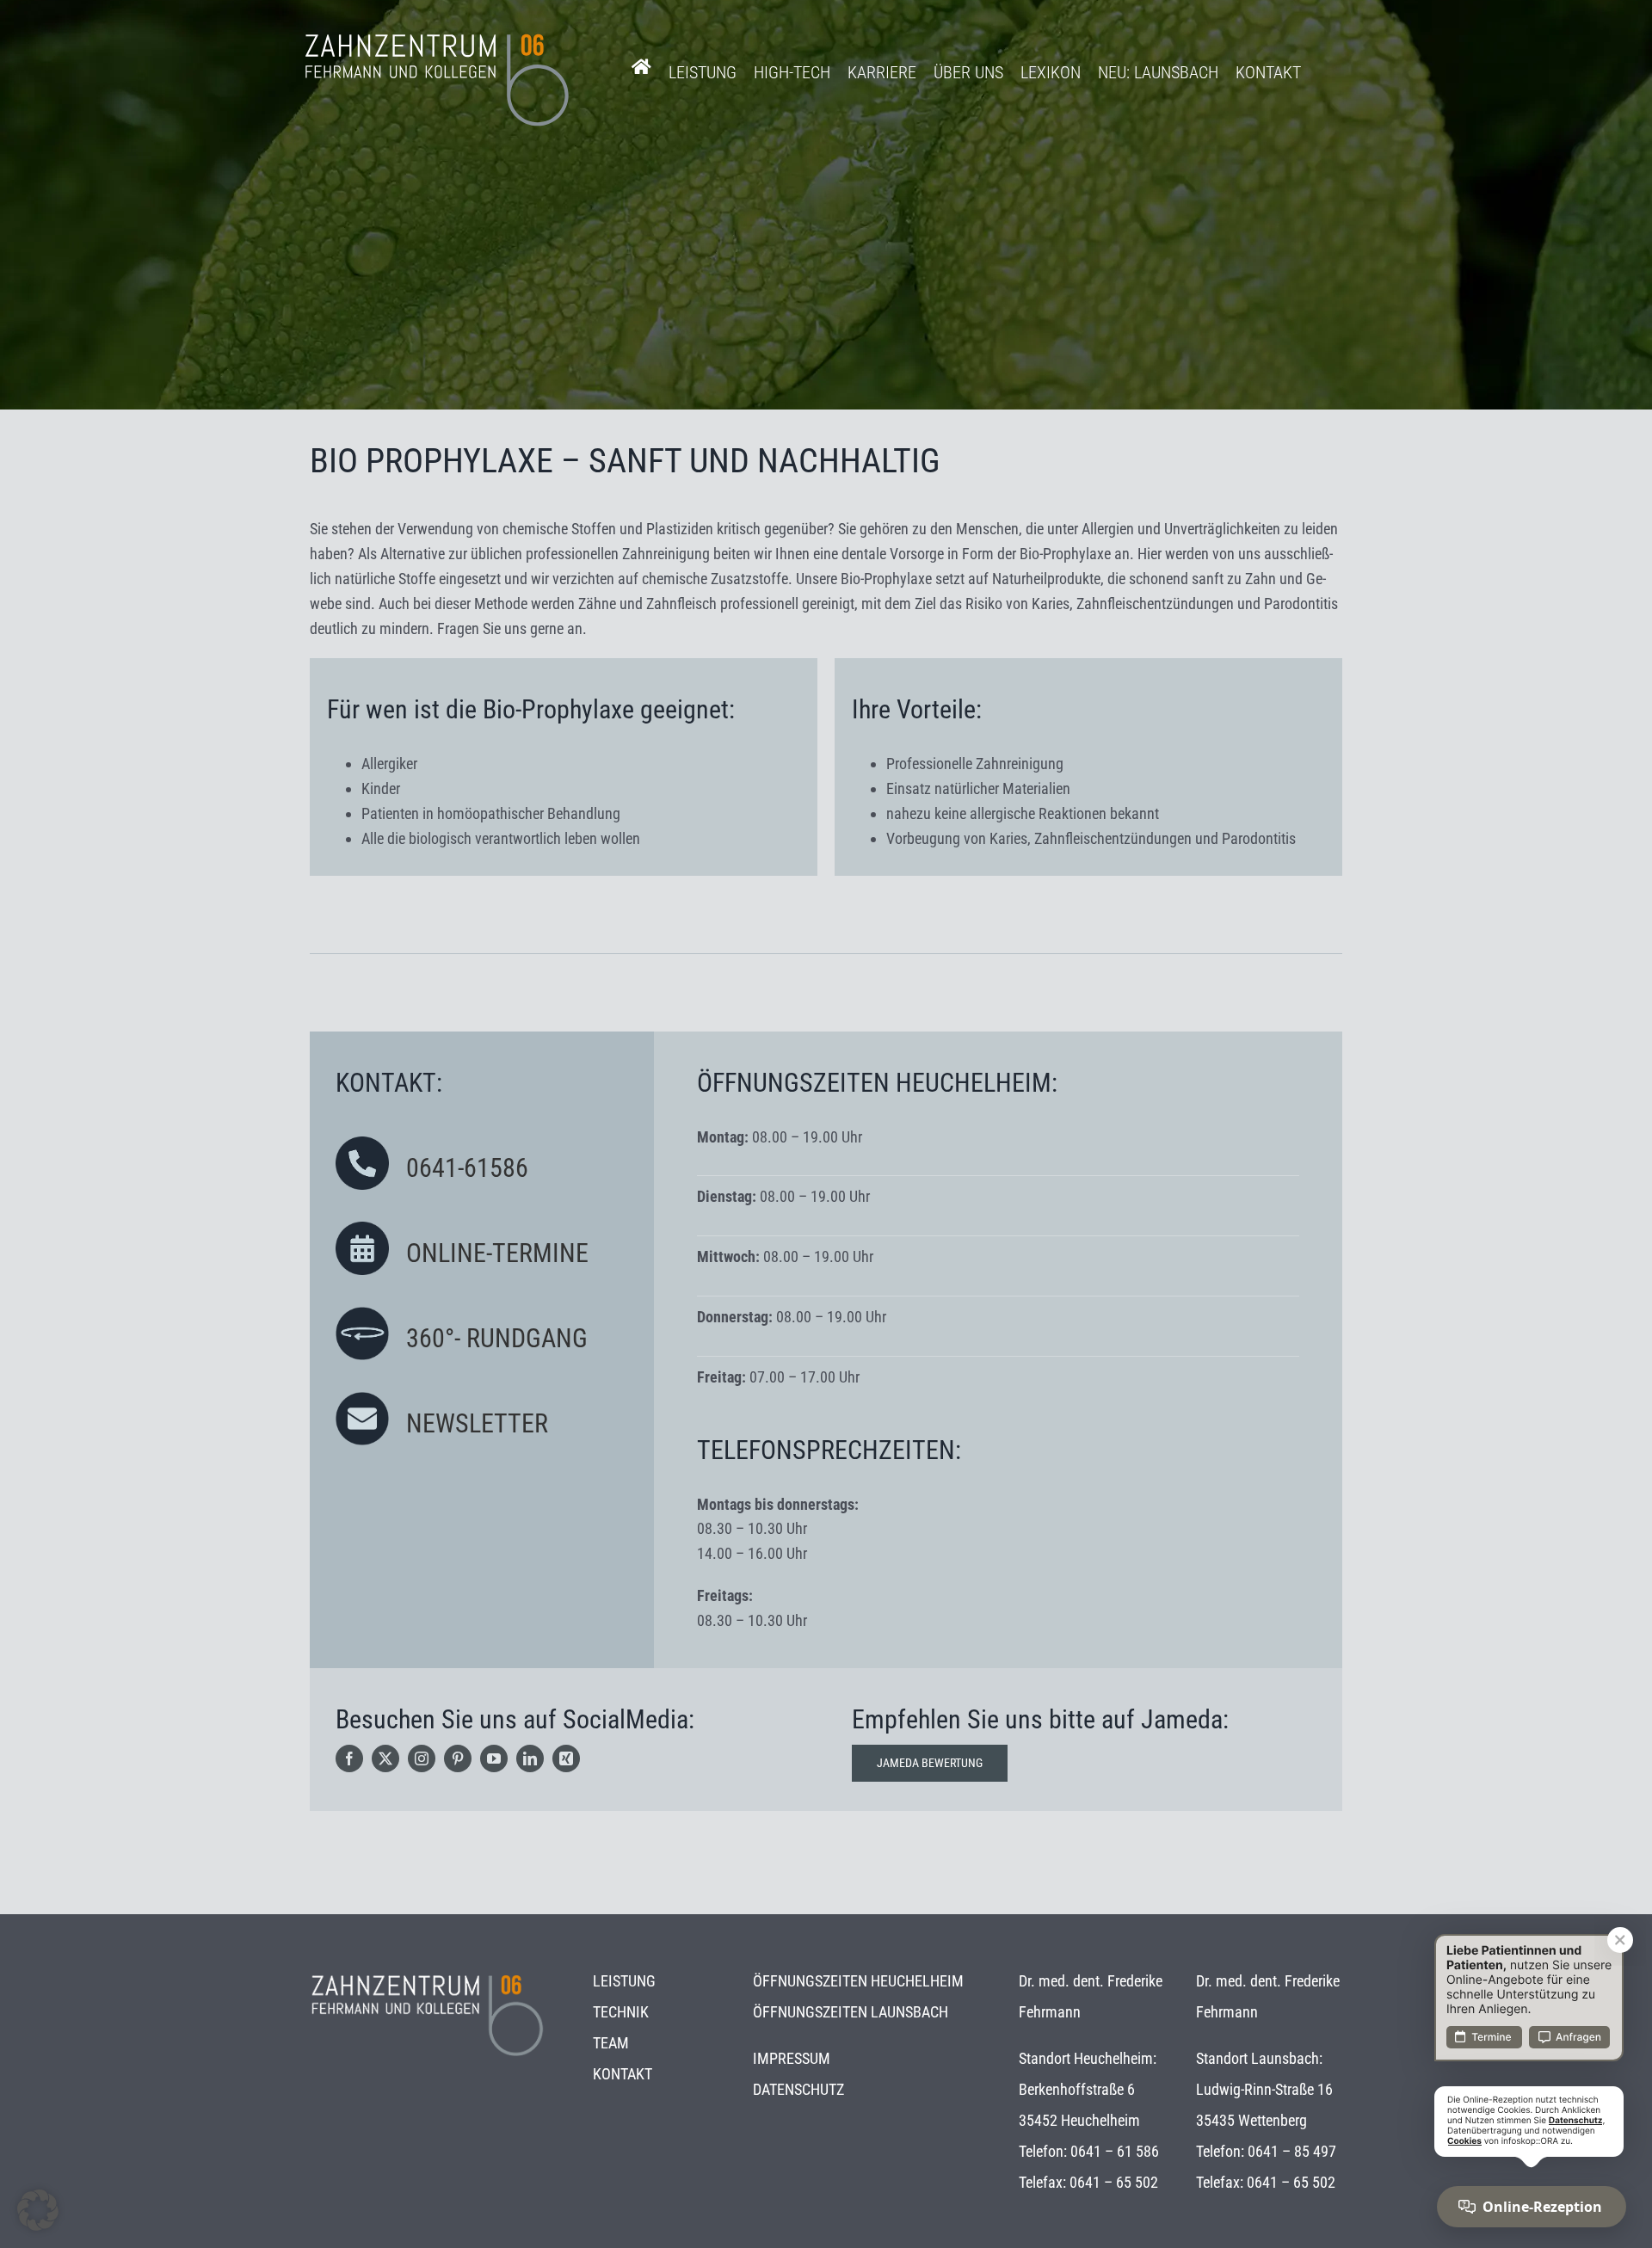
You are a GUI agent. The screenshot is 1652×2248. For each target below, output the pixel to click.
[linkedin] (530, 1758)
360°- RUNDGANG (497, 1338)
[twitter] (385, 1758)
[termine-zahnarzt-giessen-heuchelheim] (362, 1229)
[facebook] (349, 1758)
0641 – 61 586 (1115, 2151)
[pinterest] (458, 1758)
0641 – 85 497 (1292, 2151)
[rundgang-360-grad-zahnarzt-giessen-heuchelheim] (362, 1314)
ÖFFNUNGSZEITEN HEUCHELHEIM (858, 1981)
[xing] (566, 1758)
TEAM (611, 2043)
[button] (38, 2210)
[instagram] (422, 1758)
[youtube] (494, 1758)
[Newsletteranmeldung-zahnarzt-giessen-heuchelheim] (362, 1399)
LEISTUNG (624, 1981)
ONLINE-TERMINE (497, 1253)
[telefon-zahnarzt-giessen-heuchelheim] (362, 1144)
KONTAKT (623, 2074)
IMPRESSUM (792, 2058)
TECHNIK (621, 2012)
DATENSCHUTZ (798, 2089)
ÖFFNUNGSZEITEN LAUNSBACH (851, 2012)
